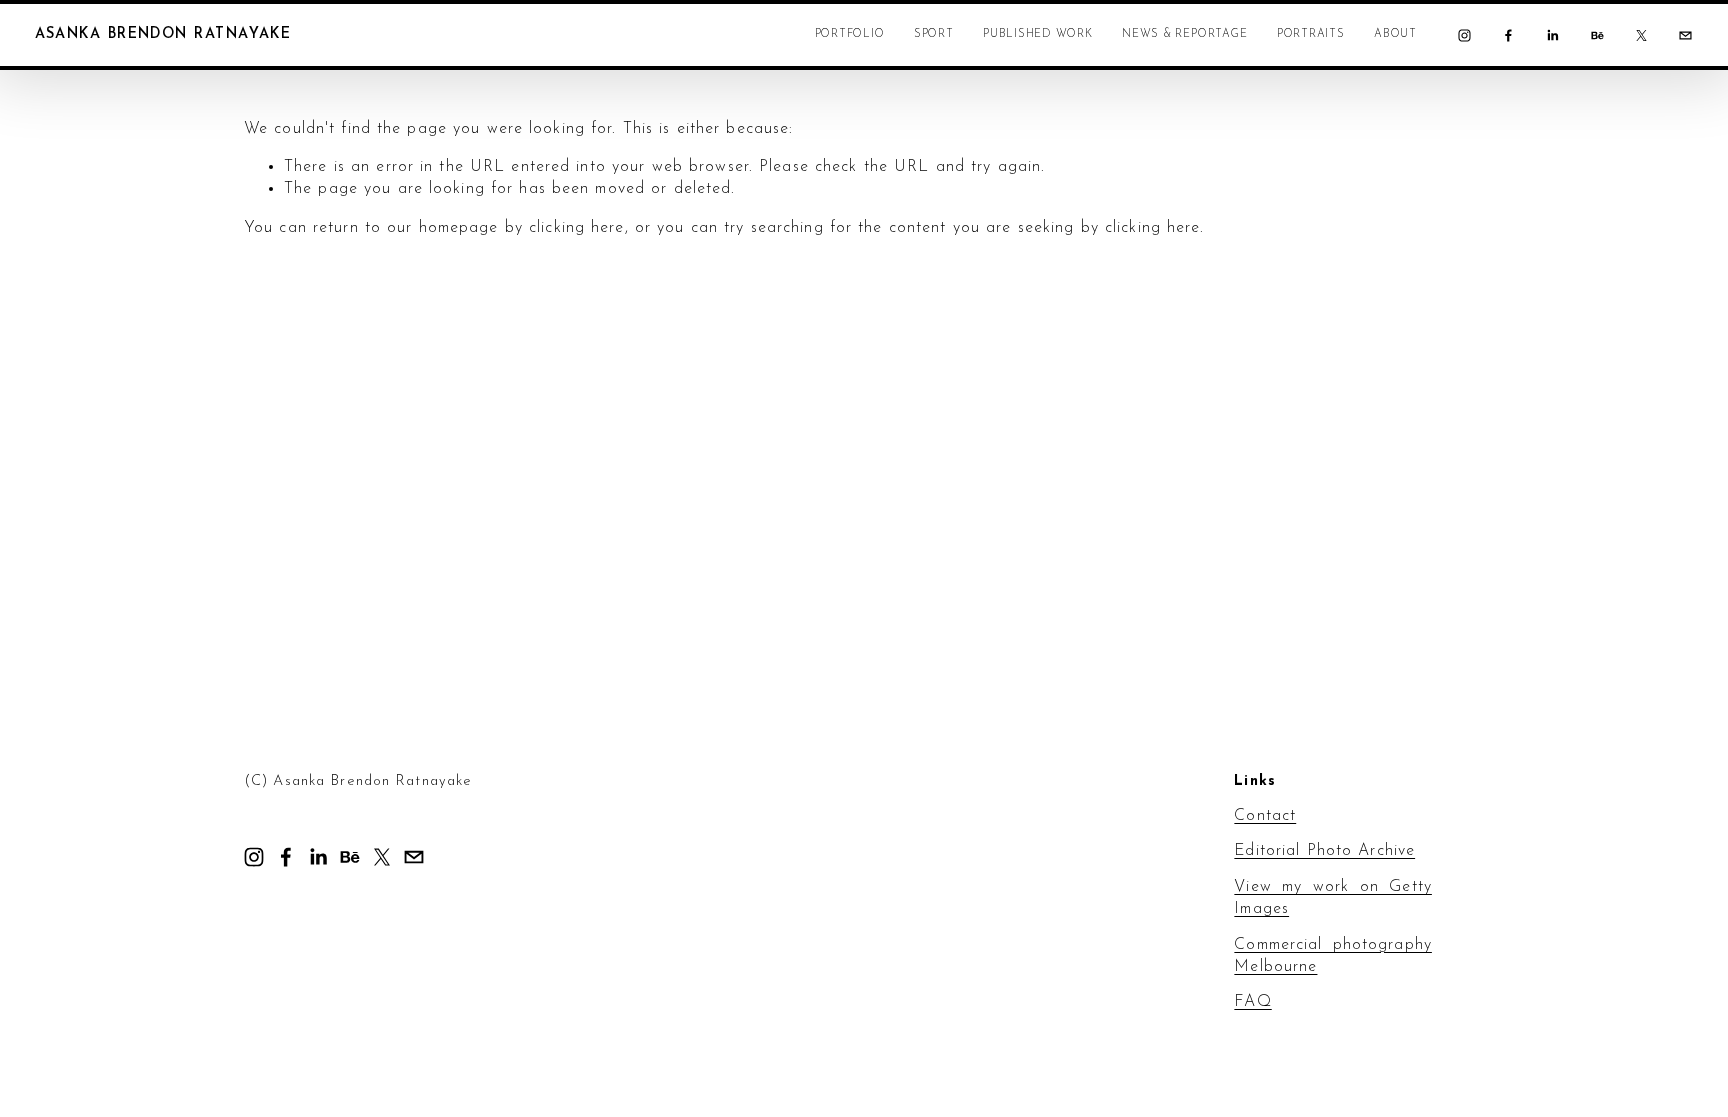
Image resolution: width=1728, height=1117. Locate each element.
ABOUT (1395, 34)
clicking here (577, 228)
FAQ (1252, 1002)
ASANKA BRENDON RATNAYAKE (163, 34)
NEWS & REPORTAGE (1184, 34)
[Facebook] (1508, 35)
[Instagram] (1464, 35)
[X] (1641, 35)
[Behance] (1597, 35)
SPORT (934, 34)
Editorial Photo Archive (1324, 851)
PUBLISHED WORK (1038, 34)
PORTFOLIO (850, 34)
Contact (1265, 816)
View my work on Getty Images (1333, 898)
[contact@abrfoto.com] (1685, 35)
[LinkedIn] (1552, 35)
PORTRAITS (1311, 34)
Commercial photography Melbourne (1333, 956)
